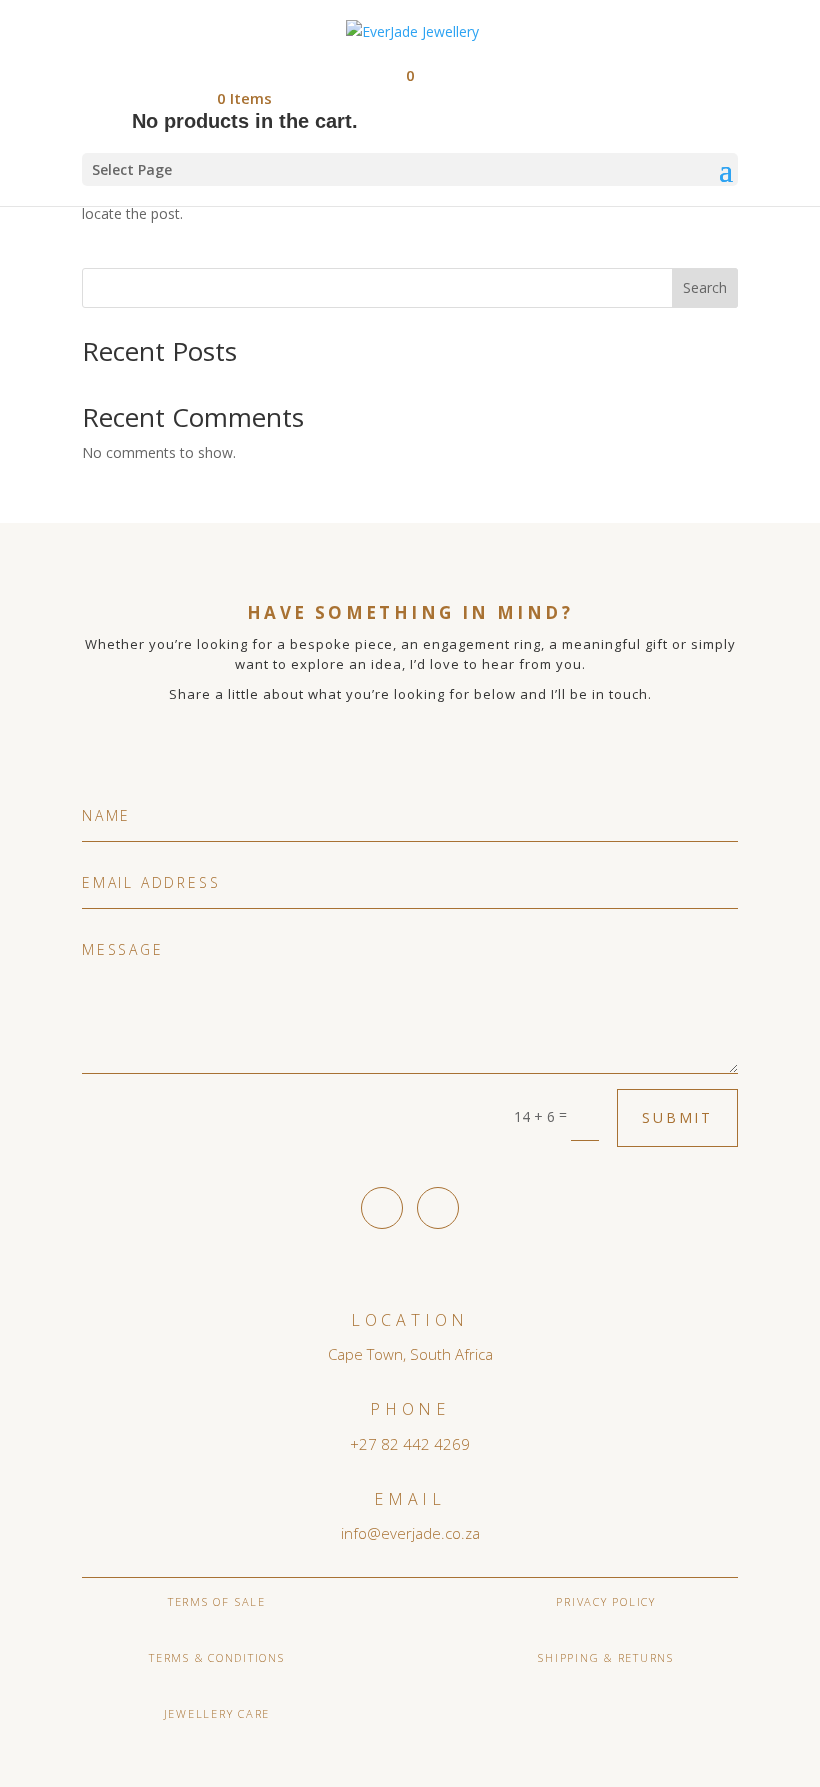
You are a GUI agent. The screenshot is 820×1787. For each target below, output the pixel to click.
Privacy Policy (606, 1601)
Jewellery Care (217, 1713)
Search (705, 287)
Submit (677, 1117)
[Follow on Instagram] (438, 1208)
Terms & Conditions (217, 1657)
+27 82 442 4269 (410, 1444)
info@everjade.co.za (410, 1533)
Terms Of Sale (217, 1601)
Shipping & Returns (606, 1657)
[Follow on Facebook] (382, 1208)
